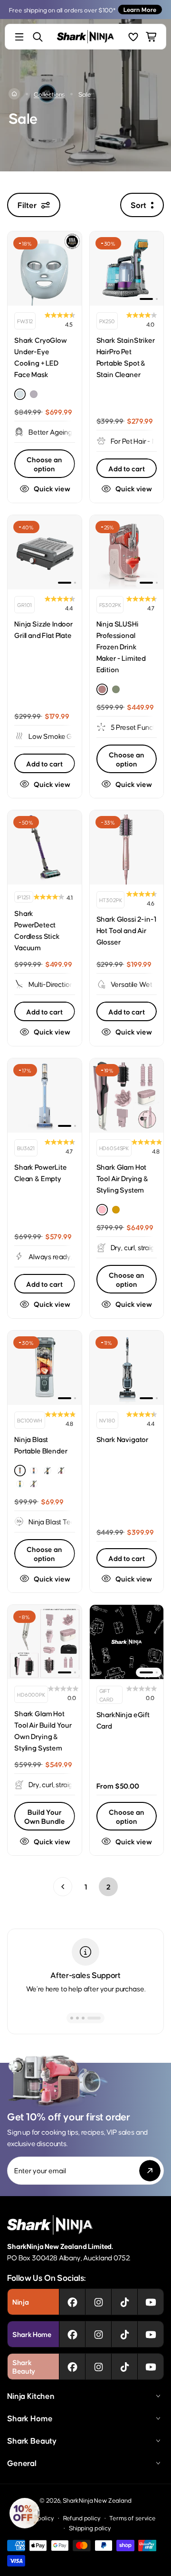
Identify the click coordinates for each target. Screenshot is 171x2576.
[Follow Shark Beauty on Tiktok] (125, 2367)
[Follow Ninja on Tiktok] (125, 2302)
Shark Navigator (123, 1439)
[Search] (38, 37)
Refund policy (82, 2518)
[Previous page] (63, 1887)
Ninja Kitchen (31, 2396)
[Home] (14, 94)
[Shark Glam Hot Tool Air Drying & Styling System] (127, 1095)
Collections (49, 94)
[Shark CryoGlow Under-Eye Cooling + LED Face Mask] (45, 269)
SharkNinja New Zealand (97, 2500)
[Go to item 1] (146, 299)
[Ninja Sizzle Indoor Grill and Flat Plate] (45, 552)
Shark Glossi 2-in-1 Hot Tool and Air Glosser (126, 930)
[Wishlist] (133, 37)
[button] (25, 2513)
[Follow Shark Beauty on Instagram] (99, 2367)
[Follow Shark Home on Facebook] (72, 2334)
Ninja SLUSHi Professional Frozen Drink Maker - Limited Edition (121, 646)
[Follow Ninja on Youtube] (151, 2302)
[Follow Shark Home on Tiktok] (125, 2334)
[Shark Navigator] (127, 1368)
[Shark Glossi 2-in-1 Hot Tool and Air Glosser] (127, 847)
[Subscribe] (150, 2171)
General (22, 2463)
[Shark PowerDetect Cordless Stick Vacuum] (45, 847)
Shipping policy (90, 2528)
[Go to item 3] (94, 2018)
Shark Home (30, 2418)
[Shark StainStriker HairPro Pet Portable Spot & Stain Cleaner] (127, 269)
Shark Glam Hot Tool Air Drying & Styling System (122, 1178)
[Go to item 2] (157, 299)
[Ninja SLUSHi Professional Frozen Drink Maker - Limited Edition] (127, 552)
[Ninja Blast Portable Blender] (45, 1368)
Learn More (140, 9)
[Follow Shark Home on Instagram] (99, 2334)
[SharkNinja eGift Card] (127, 1642)
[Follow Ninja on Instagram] (99, 2302)
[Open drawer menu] (19, 37)
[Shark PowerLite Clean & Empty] (45, 1095)
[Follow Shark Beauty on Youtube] (151, 2367)
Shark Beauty (32, 2440)
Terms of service (132, 2518)
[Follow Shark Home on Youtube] (151, 2334)
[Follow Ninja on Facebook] (72, 2302)
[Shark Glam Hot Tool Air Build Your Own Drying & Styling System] (45, 1642)
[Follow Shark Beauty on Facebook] (72, 2367)
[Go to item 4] (99, 2018)
